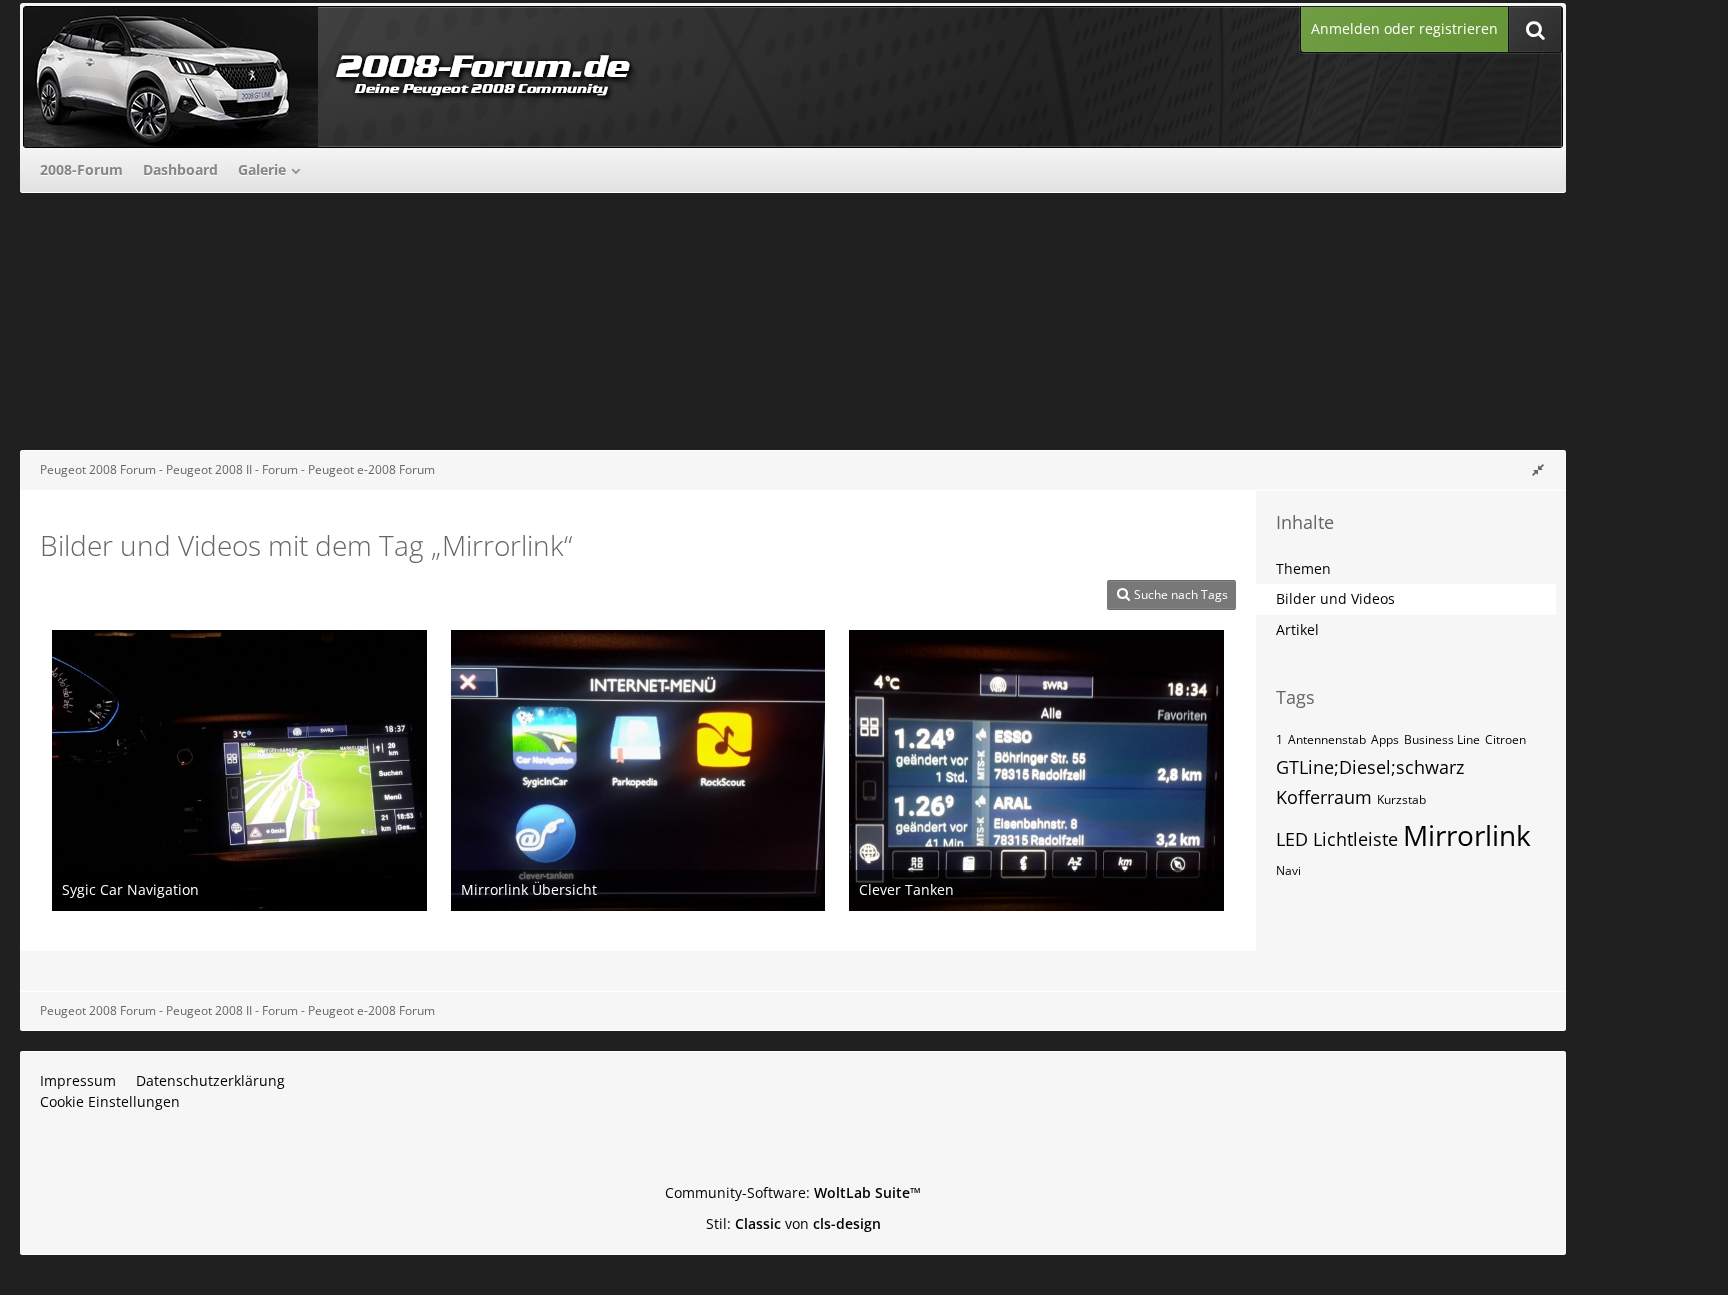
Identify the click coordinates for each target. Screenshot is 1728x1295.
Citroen (1505, 739)
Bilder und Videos (1335, 598)
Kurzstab (1401, 799)
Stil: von (793, 1223)
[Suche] (1535, 29)
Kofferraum (1324, 797)
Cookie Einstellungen (110, 1101)
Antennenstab (1327, 739)
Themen (1303, 568)
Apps (1385, 739)
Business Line (1442, 739)
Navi (1288, 870)
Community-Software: (793, 1192)
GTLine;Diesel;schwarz (1370, 767)
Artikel (1297, 629)
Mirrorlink (1467, 835)
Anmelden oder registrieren (1404, 28)
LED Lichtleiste (1337, 839)
